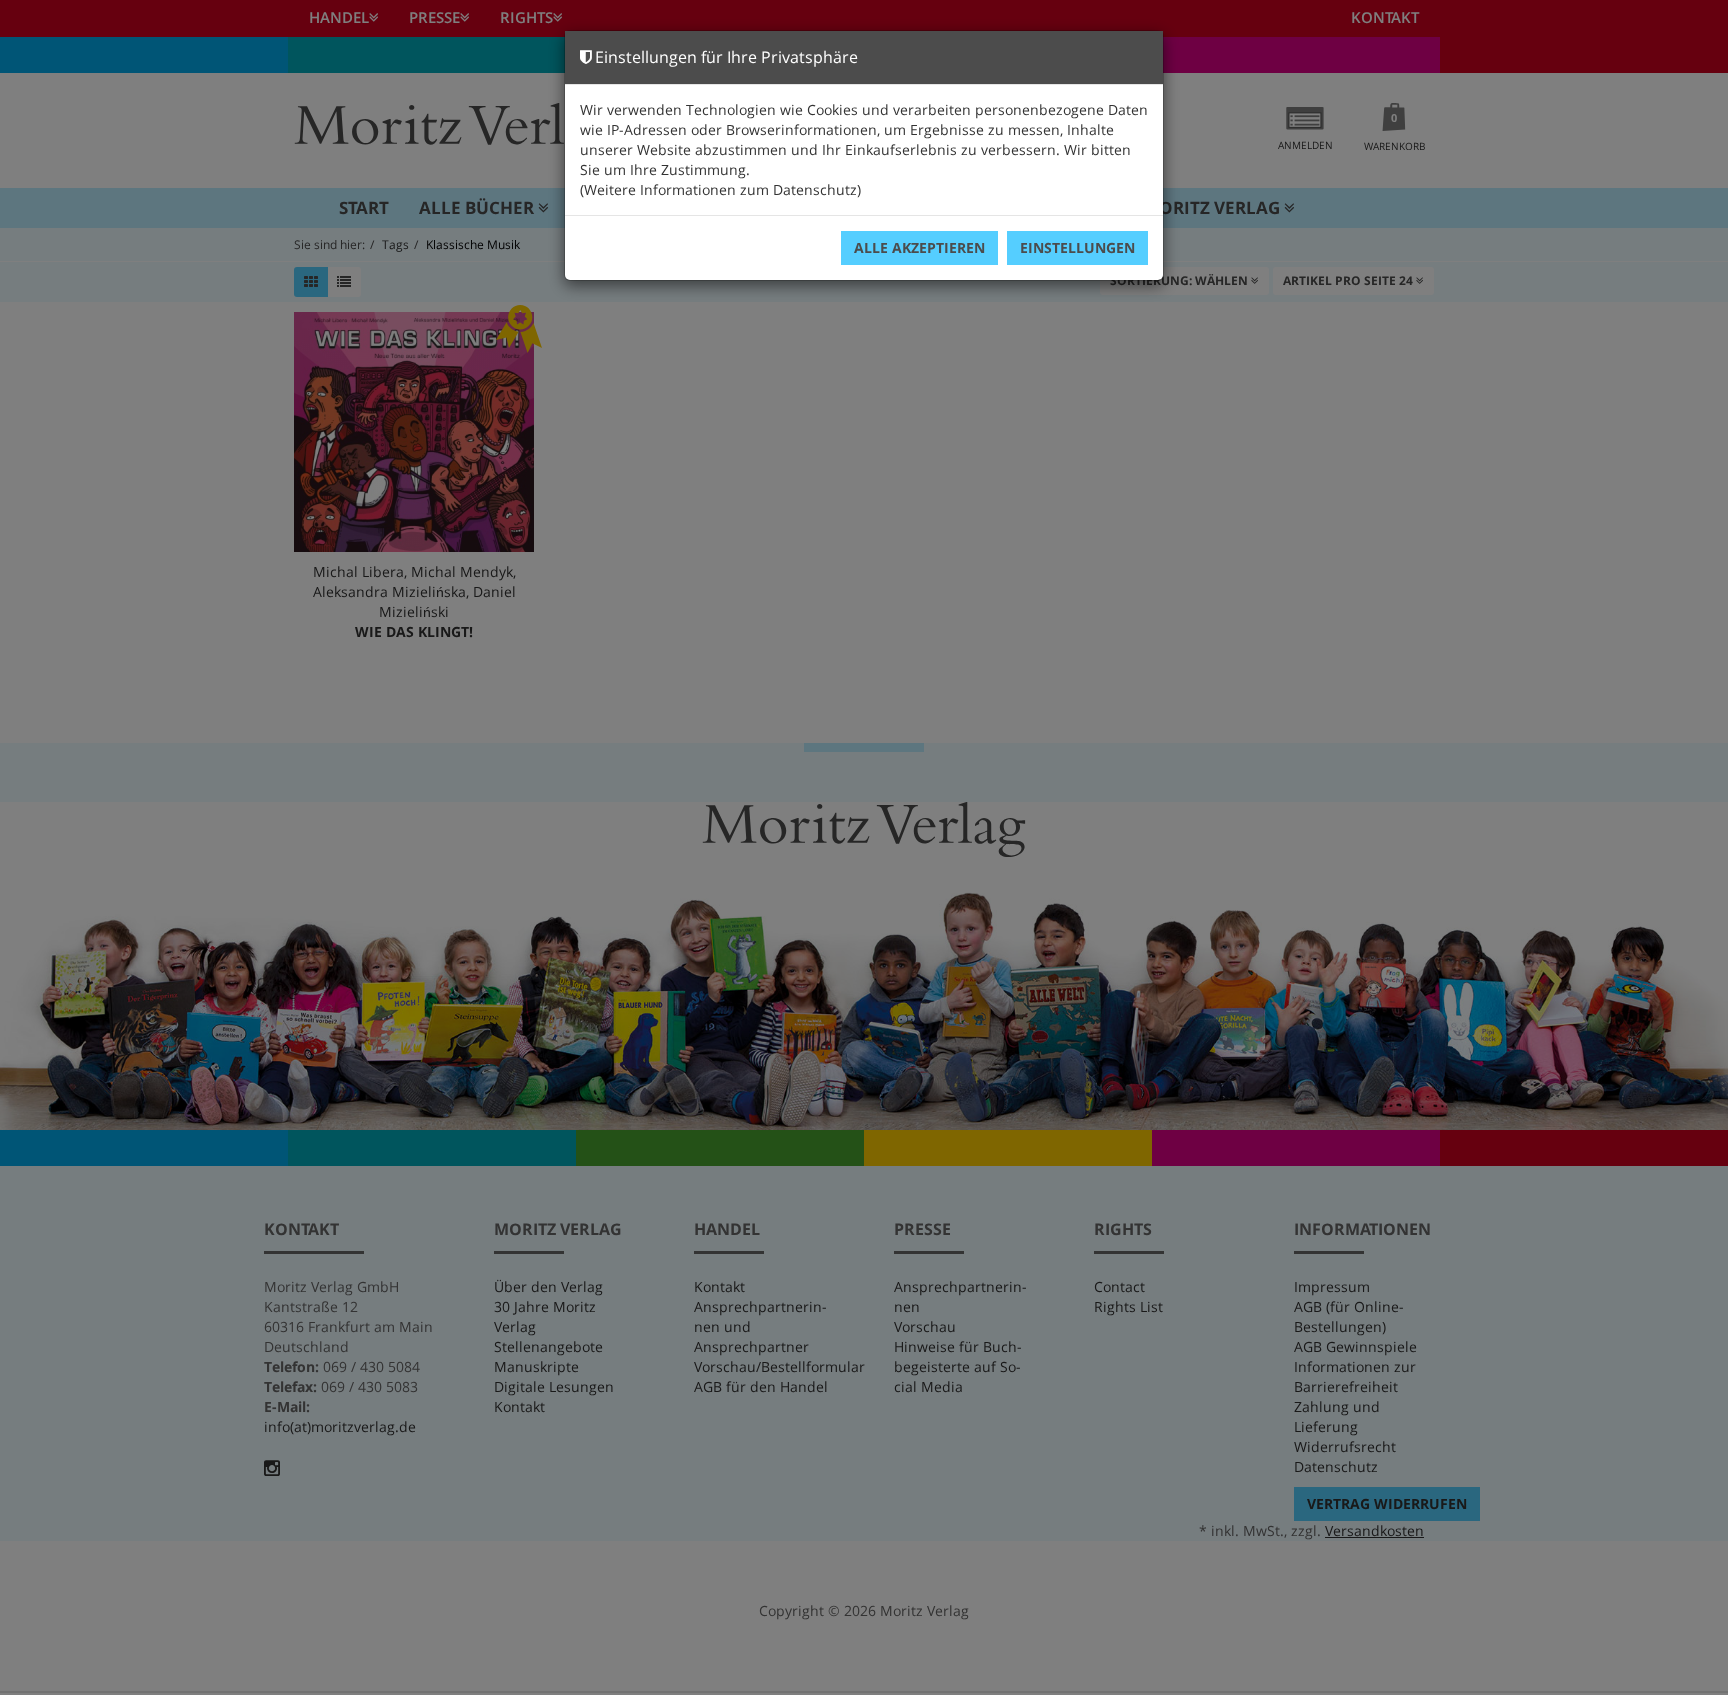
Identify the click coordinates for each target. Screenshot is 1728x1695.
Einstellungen (1077, 247)
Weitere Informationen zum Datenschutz (720, 189)
